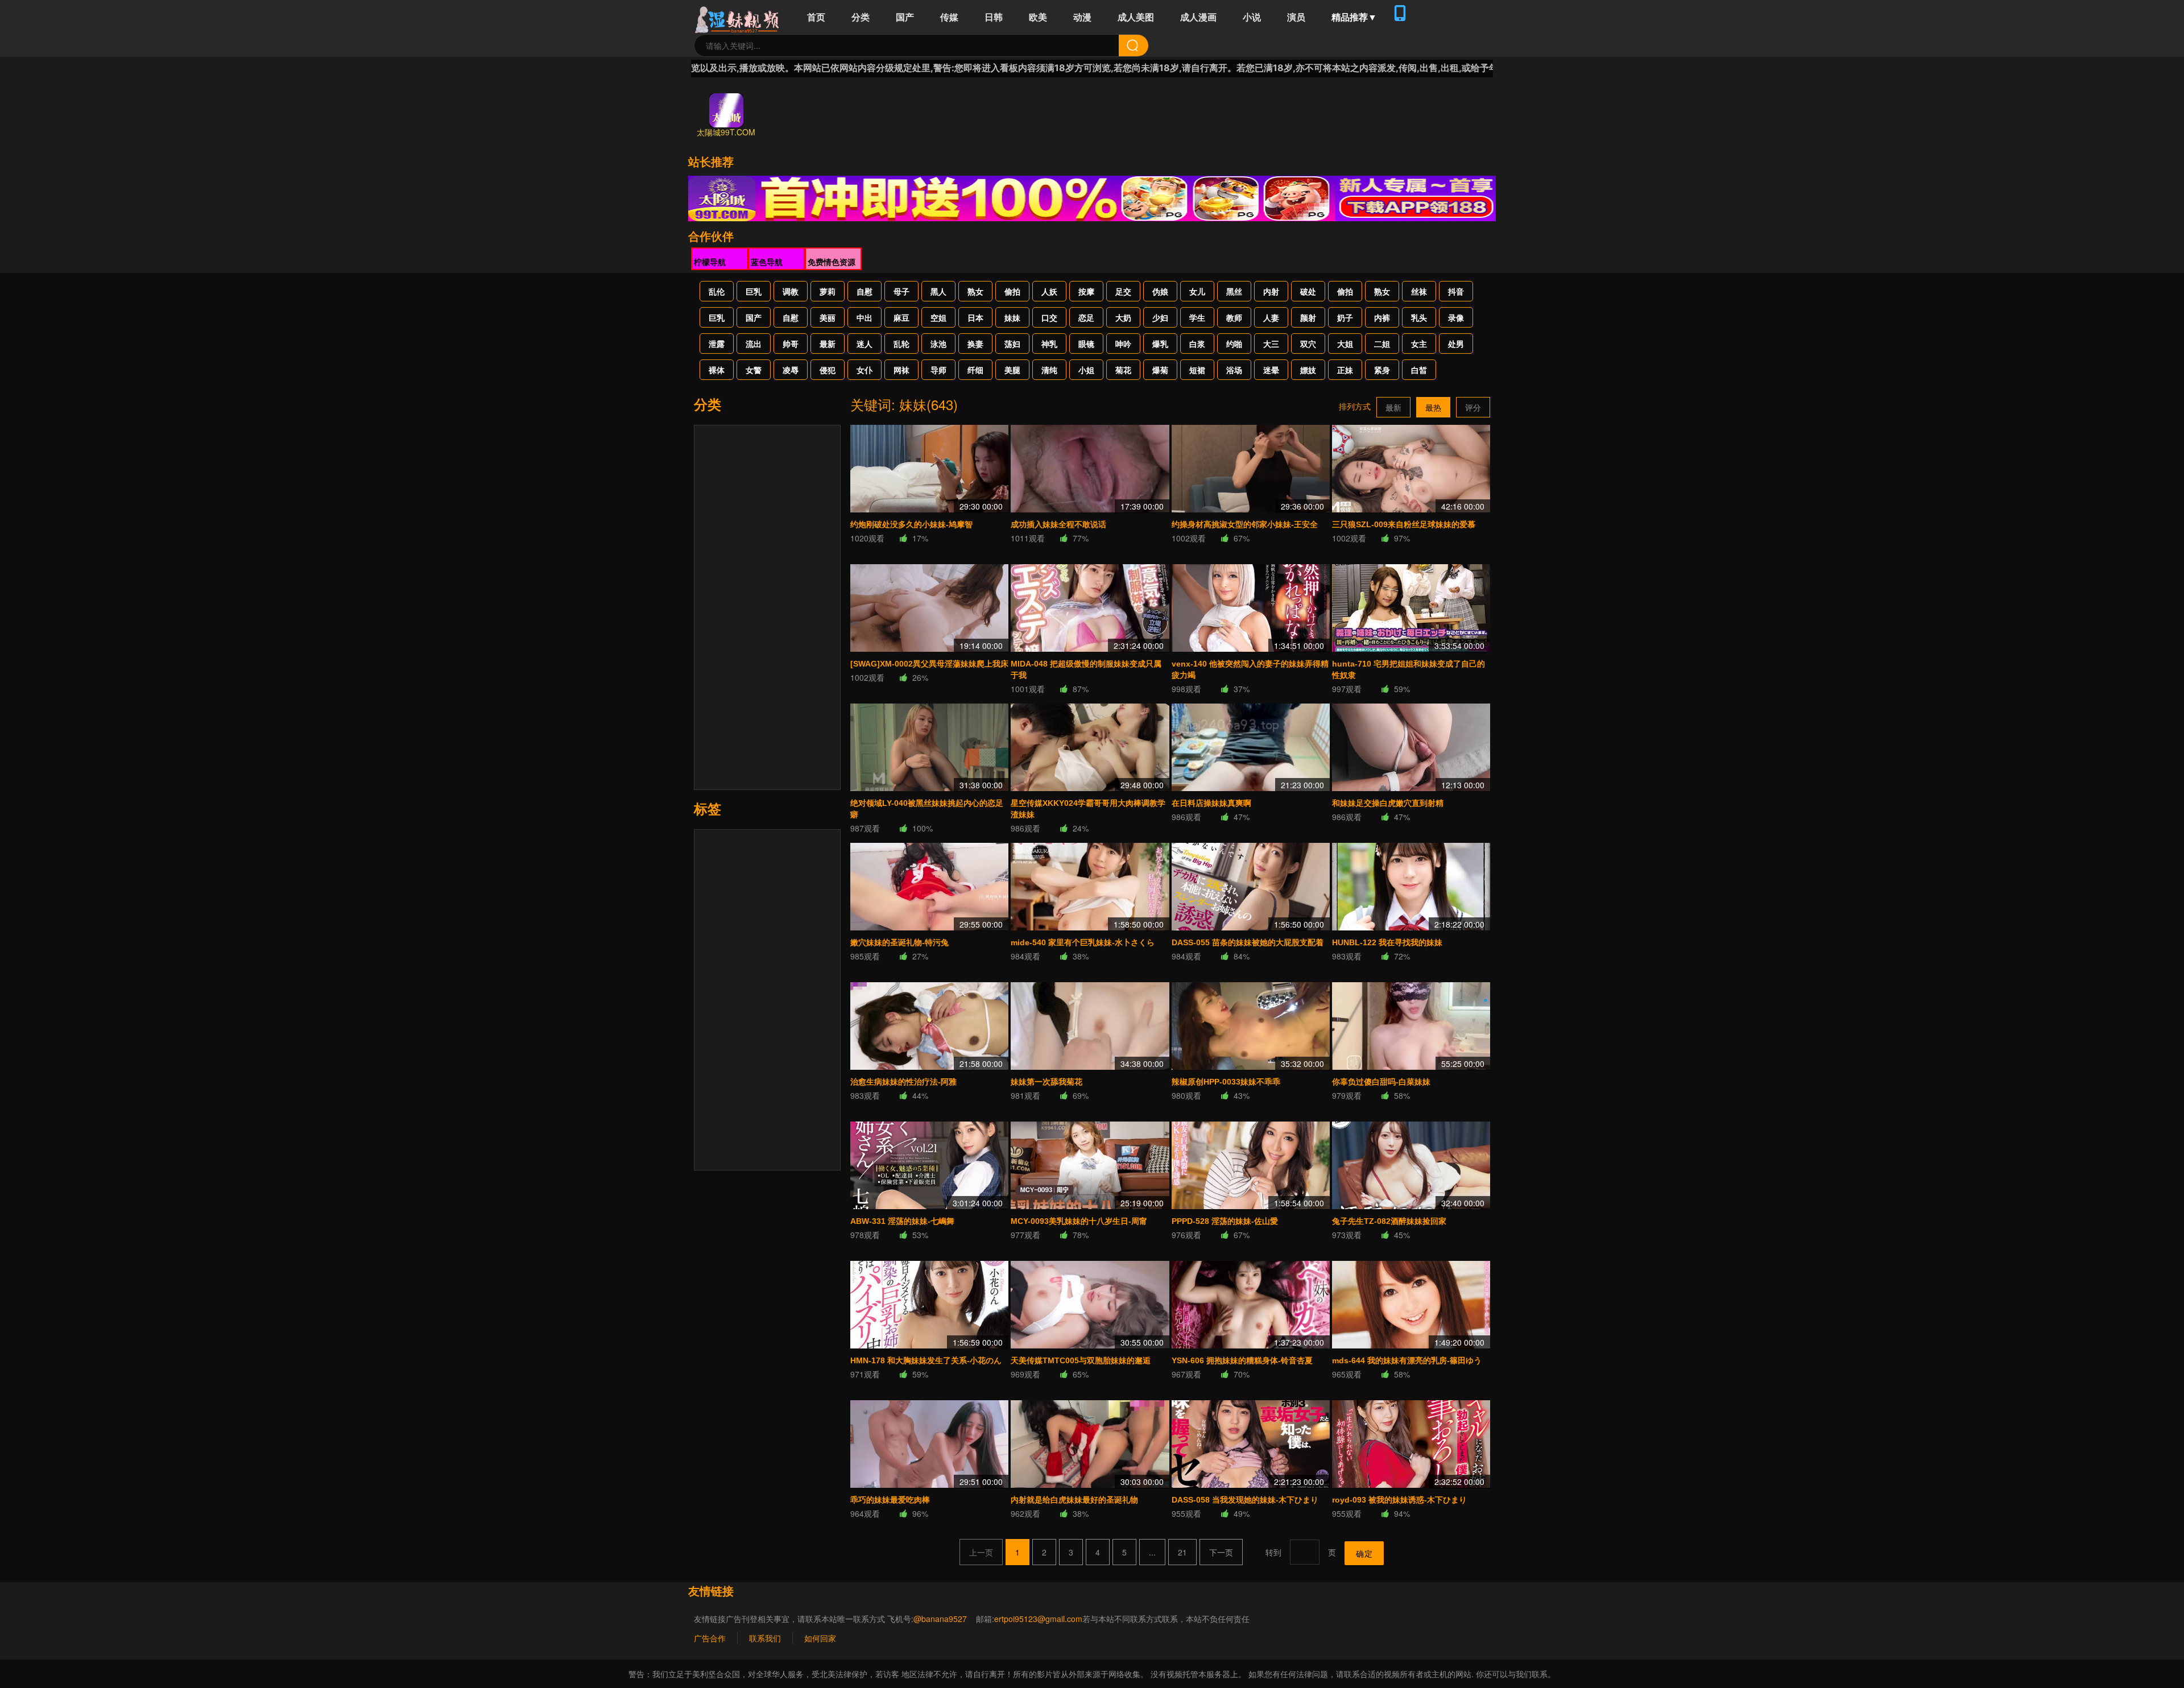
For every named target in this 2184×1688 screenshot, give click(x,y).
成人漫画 (1198, 17)
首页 (816, 17)
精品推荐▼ (1354, 17)
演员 (1296, 17)
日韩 (994, 17)
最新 (1393, 407)
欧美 (1038, 17)
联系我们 (765, 1638)
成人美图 (1136, 17)
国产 (905, 17)
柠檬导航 (710, 262)
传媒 (949, 17)
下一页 (1221, 1552)
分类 (861, 17)
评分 (1473, 407)
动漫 (1082, 17)
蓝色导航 (767, 262)
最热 (1433, 407)
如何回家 (820, 1638)
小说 (1252, 17)
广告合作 (710, 1638)
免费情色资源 (832, 262)
